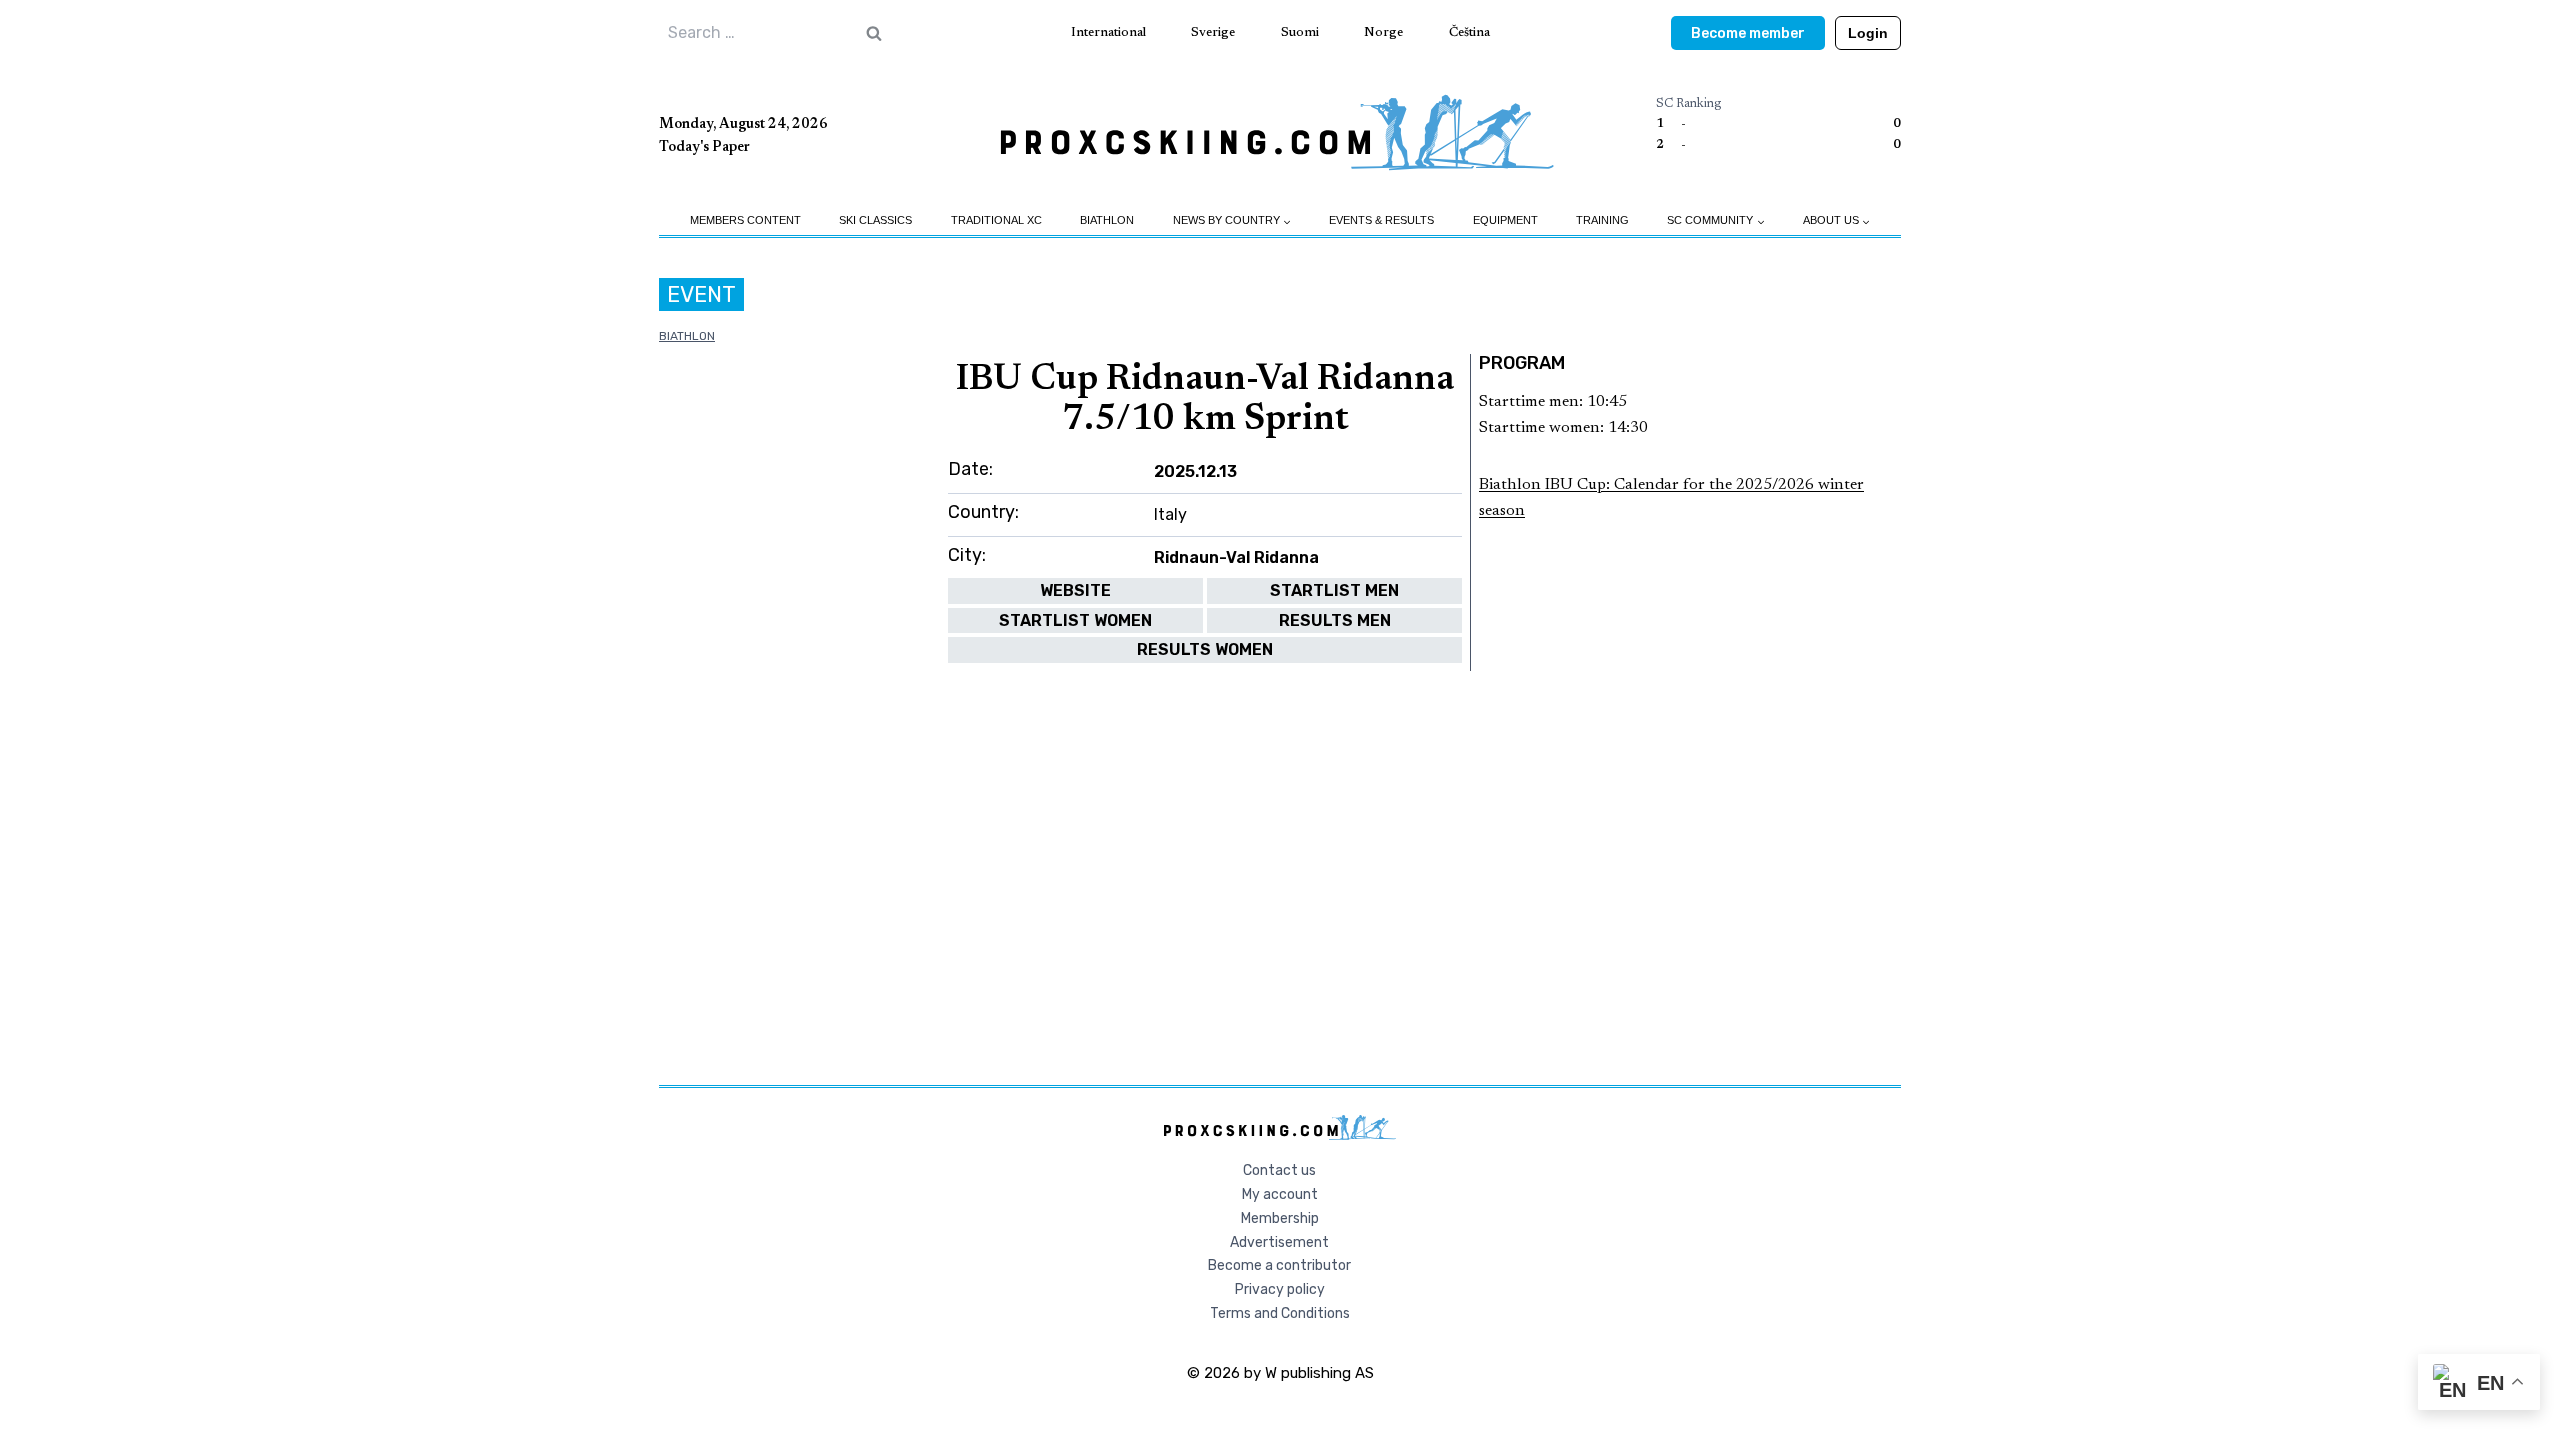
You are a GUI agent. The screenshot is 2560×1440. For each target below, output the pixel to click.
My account (1280, 1194)
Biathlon (1107, 220)
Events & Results (1381, 220)
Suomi (1300, 32)
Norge (1383, 32)
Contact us (1279, 1170)
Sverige (1213, 32)
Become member (1748, 33)
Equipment (1505, 220)
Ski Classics (875, 220)
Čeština (1469, 32)
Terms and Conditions (1280, 1313)
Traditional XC (996, 220)
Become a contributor (1279, 1265)
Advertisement (1279, 1242)
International (1108, 32)
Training (1602, 220)
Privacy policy (1280, 1289)
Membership (1280, 1218)
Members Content (745, 220)
